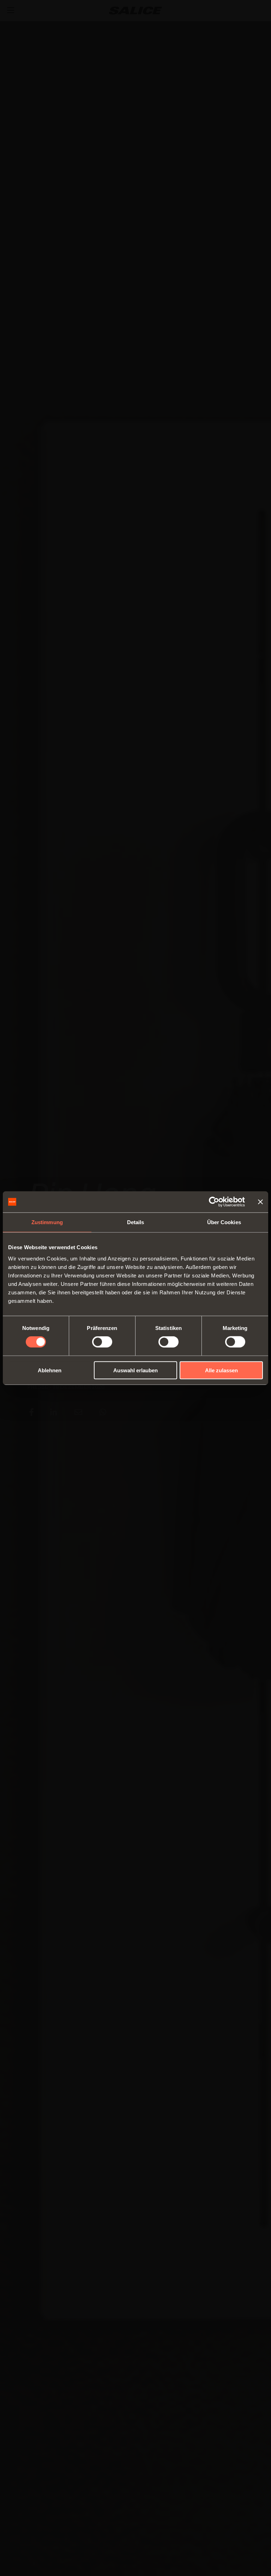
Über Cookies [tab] (224, 1222)
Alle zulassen (221, 1370)
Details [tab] (136, 1222)
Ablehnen (50, 1370)
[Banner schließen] (260, 1202)
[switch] (102, 1342)
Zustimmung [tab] (47, 1222)
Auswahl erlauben (135, 1370)
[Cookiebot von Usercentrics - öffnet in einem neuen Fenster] (214, 1202)
